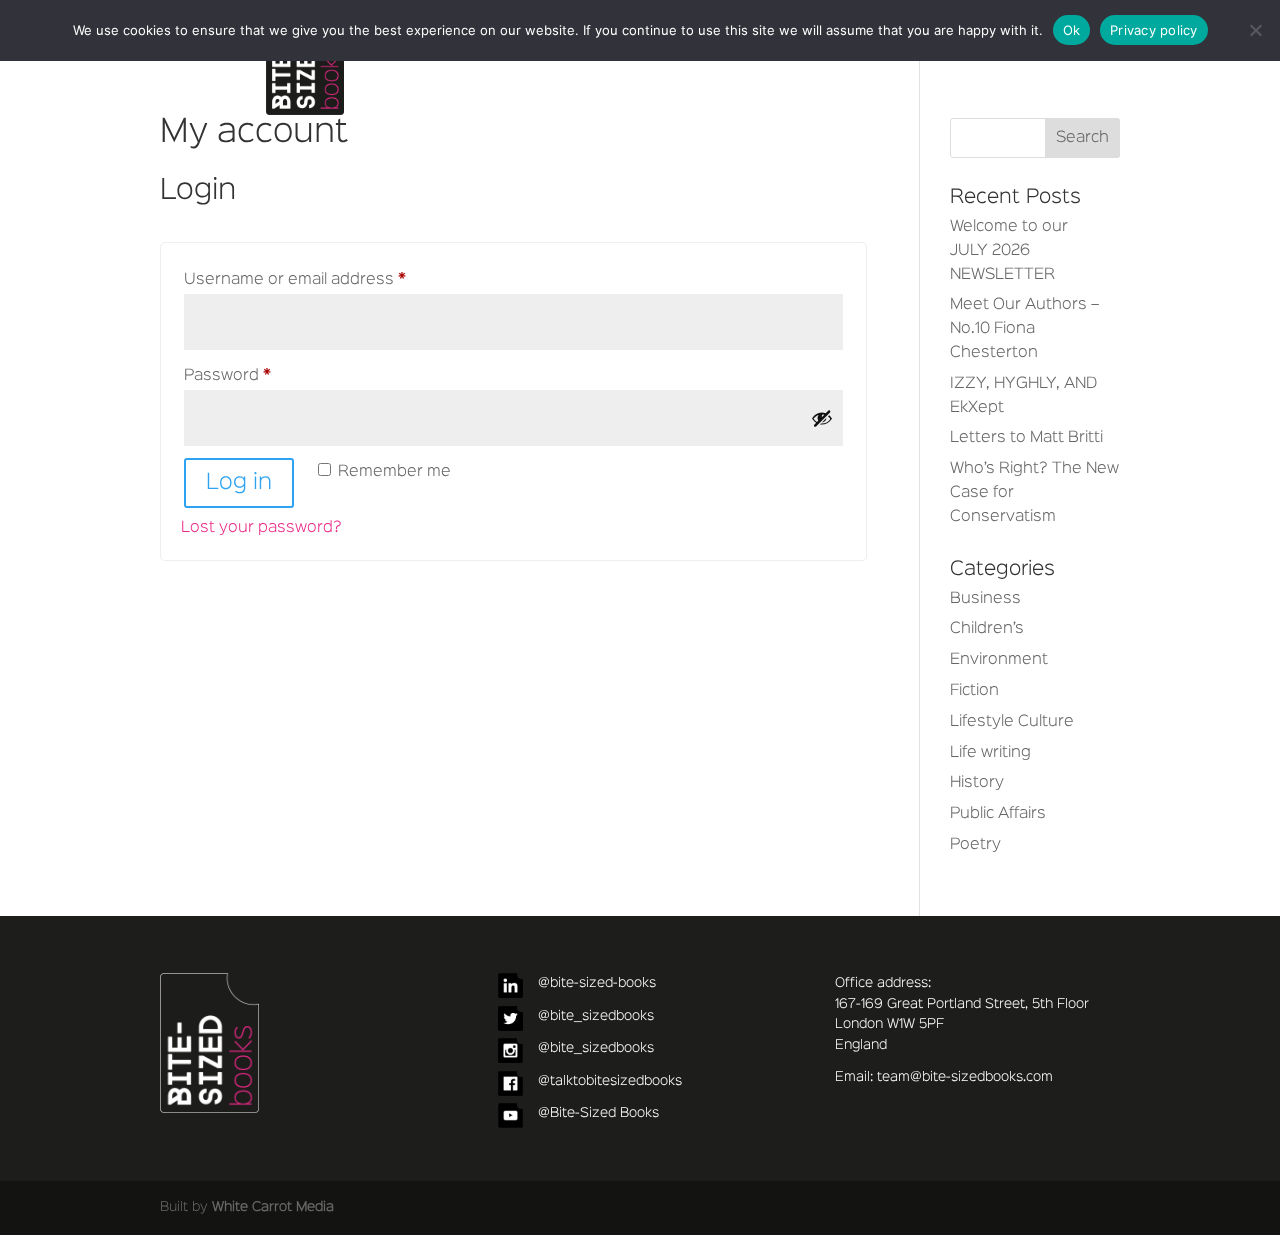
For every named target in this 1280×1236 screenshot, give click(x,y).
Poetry (975, 845)
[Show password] (822, 418)
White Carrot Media (273, 1207)
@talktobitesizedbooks (610, 1081)
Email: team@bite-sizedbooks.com (944, 1077)
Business (985, 599)
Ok (1072, 30)
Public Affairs (998, 814)
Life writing (990, 753)
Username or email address (329, 279)
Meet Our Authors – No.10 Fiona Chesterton (1024, 329)
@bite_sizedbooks (596, 1016)
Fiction (974, 691)
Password (262, 375)
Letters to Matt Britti (1026, 438)
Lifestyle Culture (1012, 722)
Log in (239, 483)
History (977, 783)
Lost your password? (261, 528)
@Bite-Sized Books (598, 1113)
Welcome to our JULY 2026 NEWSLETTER (1009, 251)
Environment (999, 660)
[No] (1255, 30)
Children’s (987, 629)
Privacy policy (1154, 30)
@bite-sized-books (597, 983)
